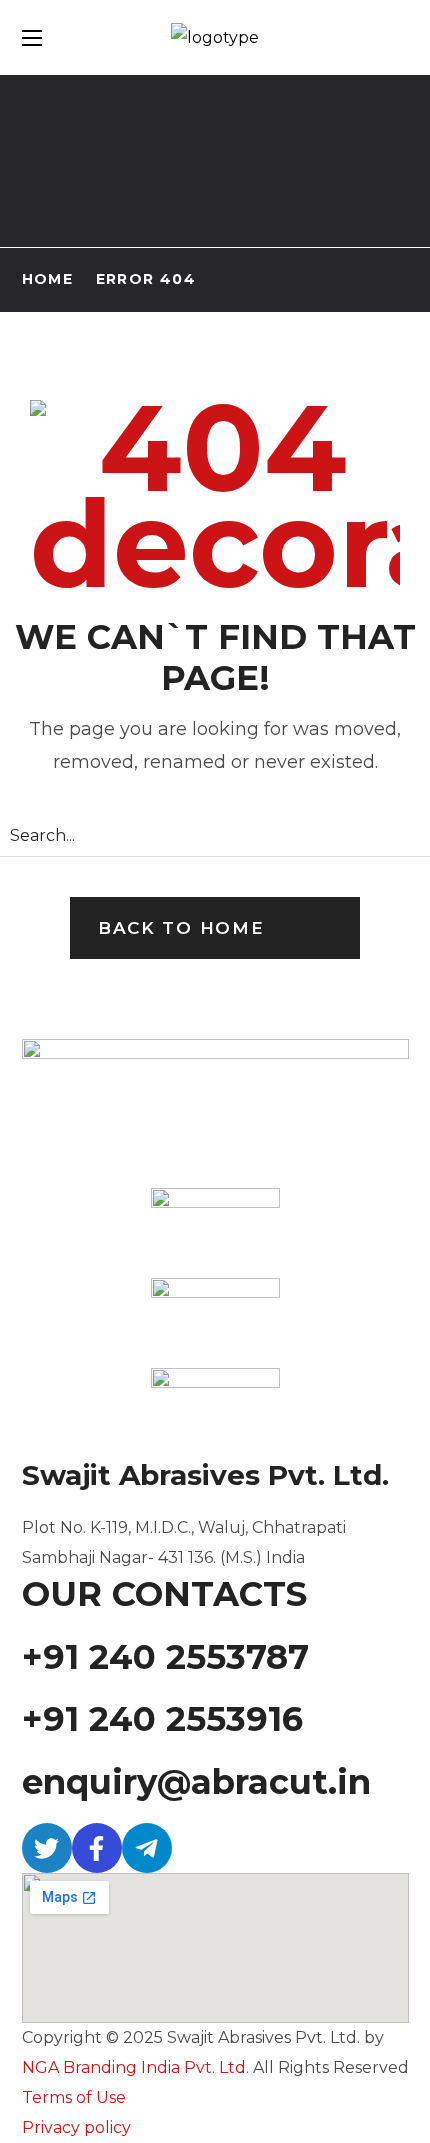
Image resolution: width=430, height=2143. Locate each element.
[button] (215, 928)
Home (48, 279)
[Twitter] (47, 1848)
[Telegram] (147, 1848)
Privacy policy (76, 2127)
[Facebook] (97, 1848)
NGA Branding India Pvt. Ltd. (135, 2067)
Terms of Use (74, 2097)
